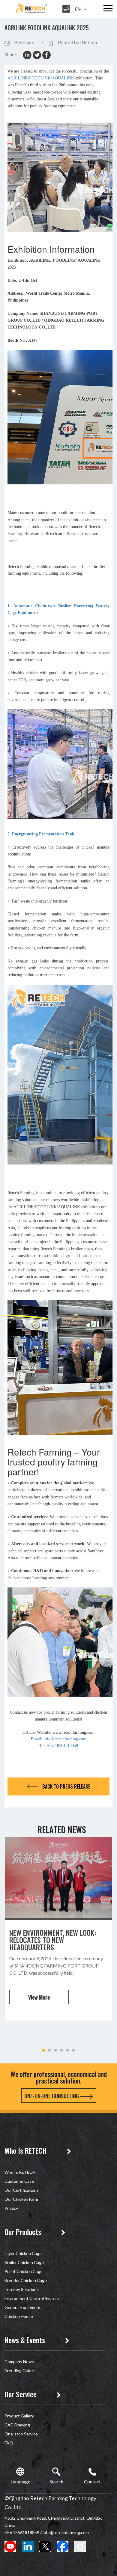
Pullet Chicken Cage (24, 2271)
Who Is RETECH (20, 2172)
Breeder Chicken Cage (26, 2280)
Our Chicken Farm (21, 2199)
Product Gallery (19, 2416)
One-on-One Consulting (52, 2096)
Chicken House (19, 2316)
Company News (19, 2362)
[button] (43, 2050)
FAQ (9, 2443)
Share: (11, 55)
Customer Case (19, 2181)
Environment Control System (32, 2298)
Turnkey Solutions (22, 2289)
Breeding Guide (19, 2371)
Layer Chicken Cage (23, 2253)
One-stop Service (21, 2434)
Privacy (11, 2208)
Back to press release (66, 1786)
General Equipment (23, 2307)
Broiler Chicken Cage (24, 2262)
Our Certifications (22, 2190)
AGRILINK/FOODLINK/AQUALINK (41, 78)
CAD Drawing (17, 2425)
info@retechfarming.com (66, 2532)
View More (39, 1997)
